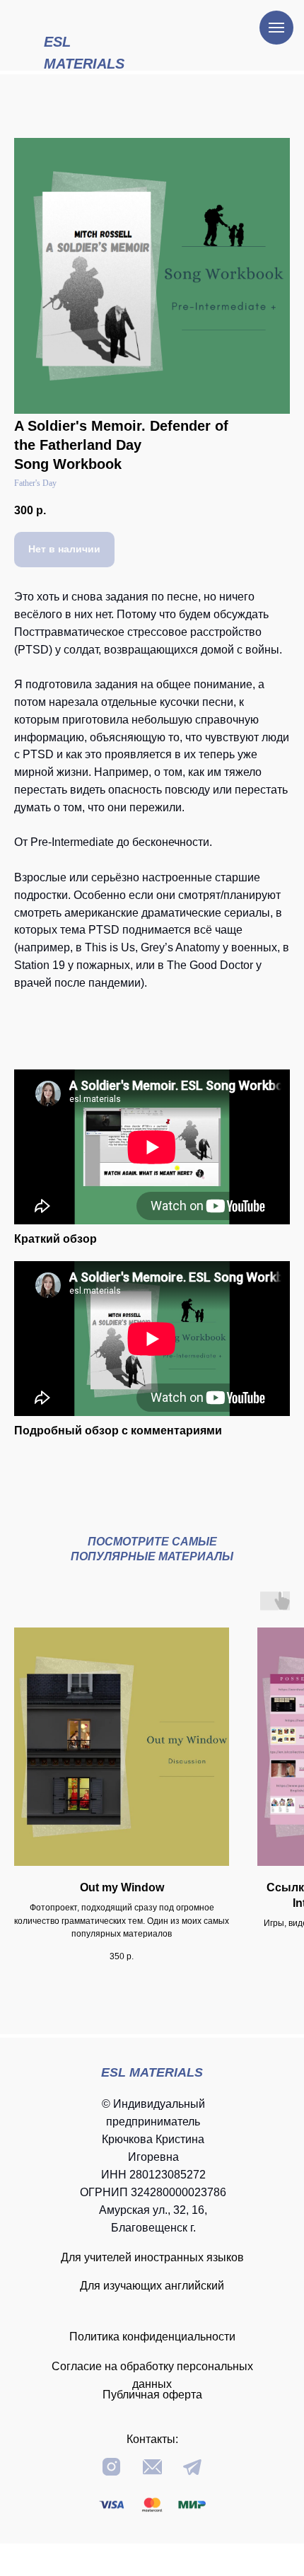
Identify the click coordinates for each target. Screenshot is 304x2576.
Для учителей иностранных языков (152, 2257)
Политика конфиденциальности (152, 2337)
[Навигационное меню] (276, 28)
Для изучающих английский (152, 2286)
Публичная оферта (152, 2395)
